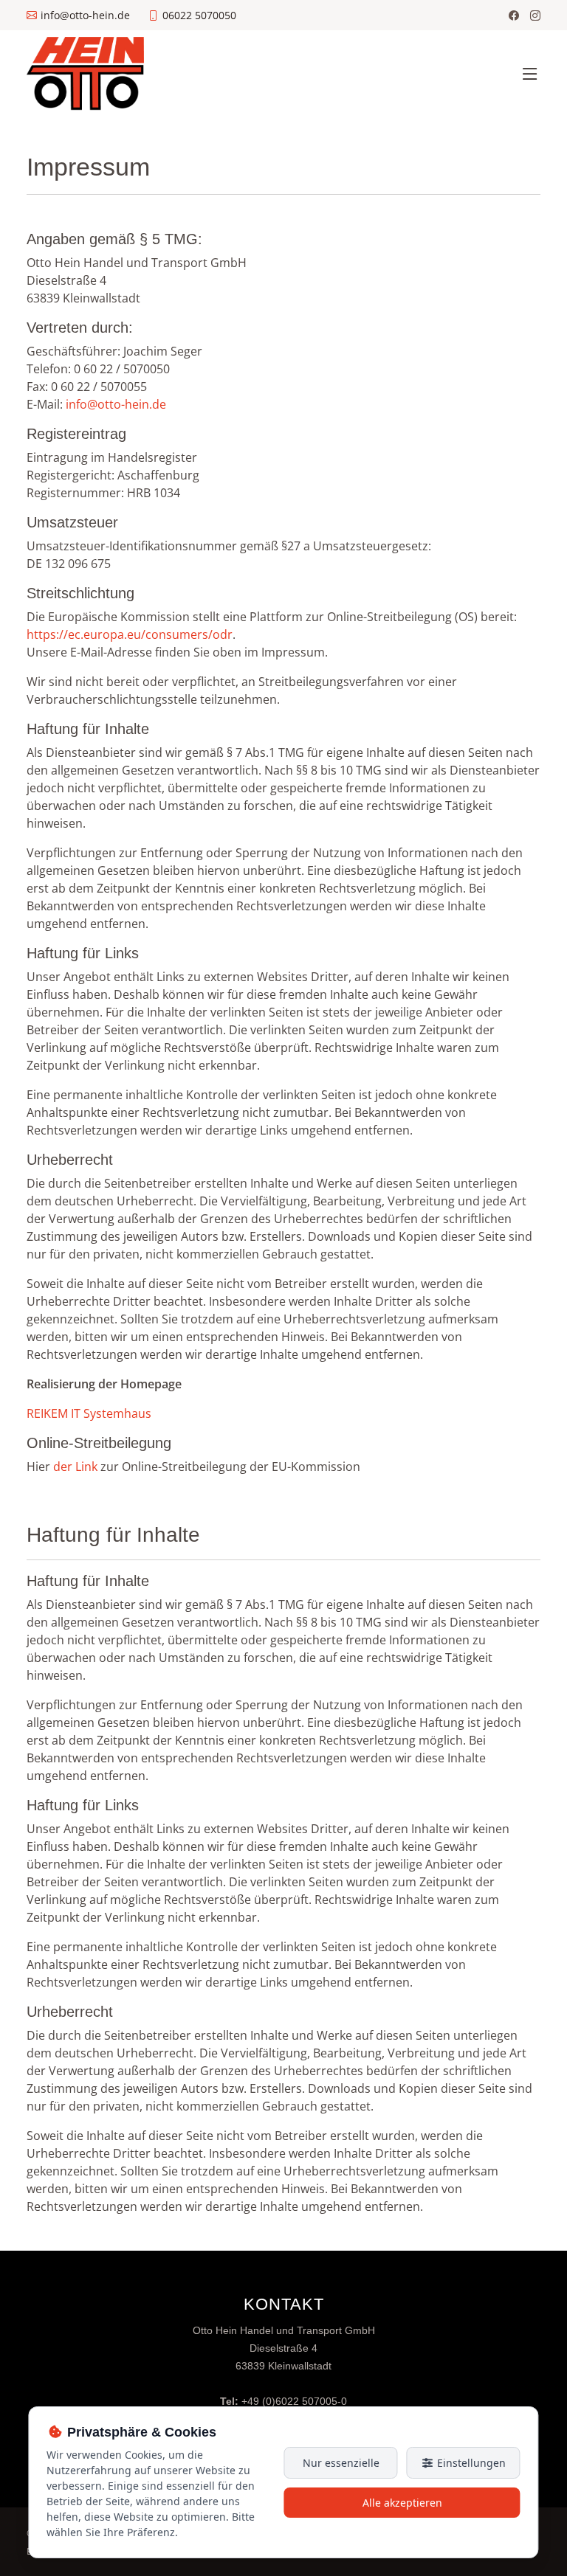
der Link (75, 1467)
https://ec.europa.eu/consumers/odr (130, 634)
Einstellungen (470, 2463)
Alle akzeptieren (402, 2503)
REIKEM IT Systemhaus (89, 1413)
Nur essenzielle (341, 2463)
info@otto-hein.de (116, 404)
